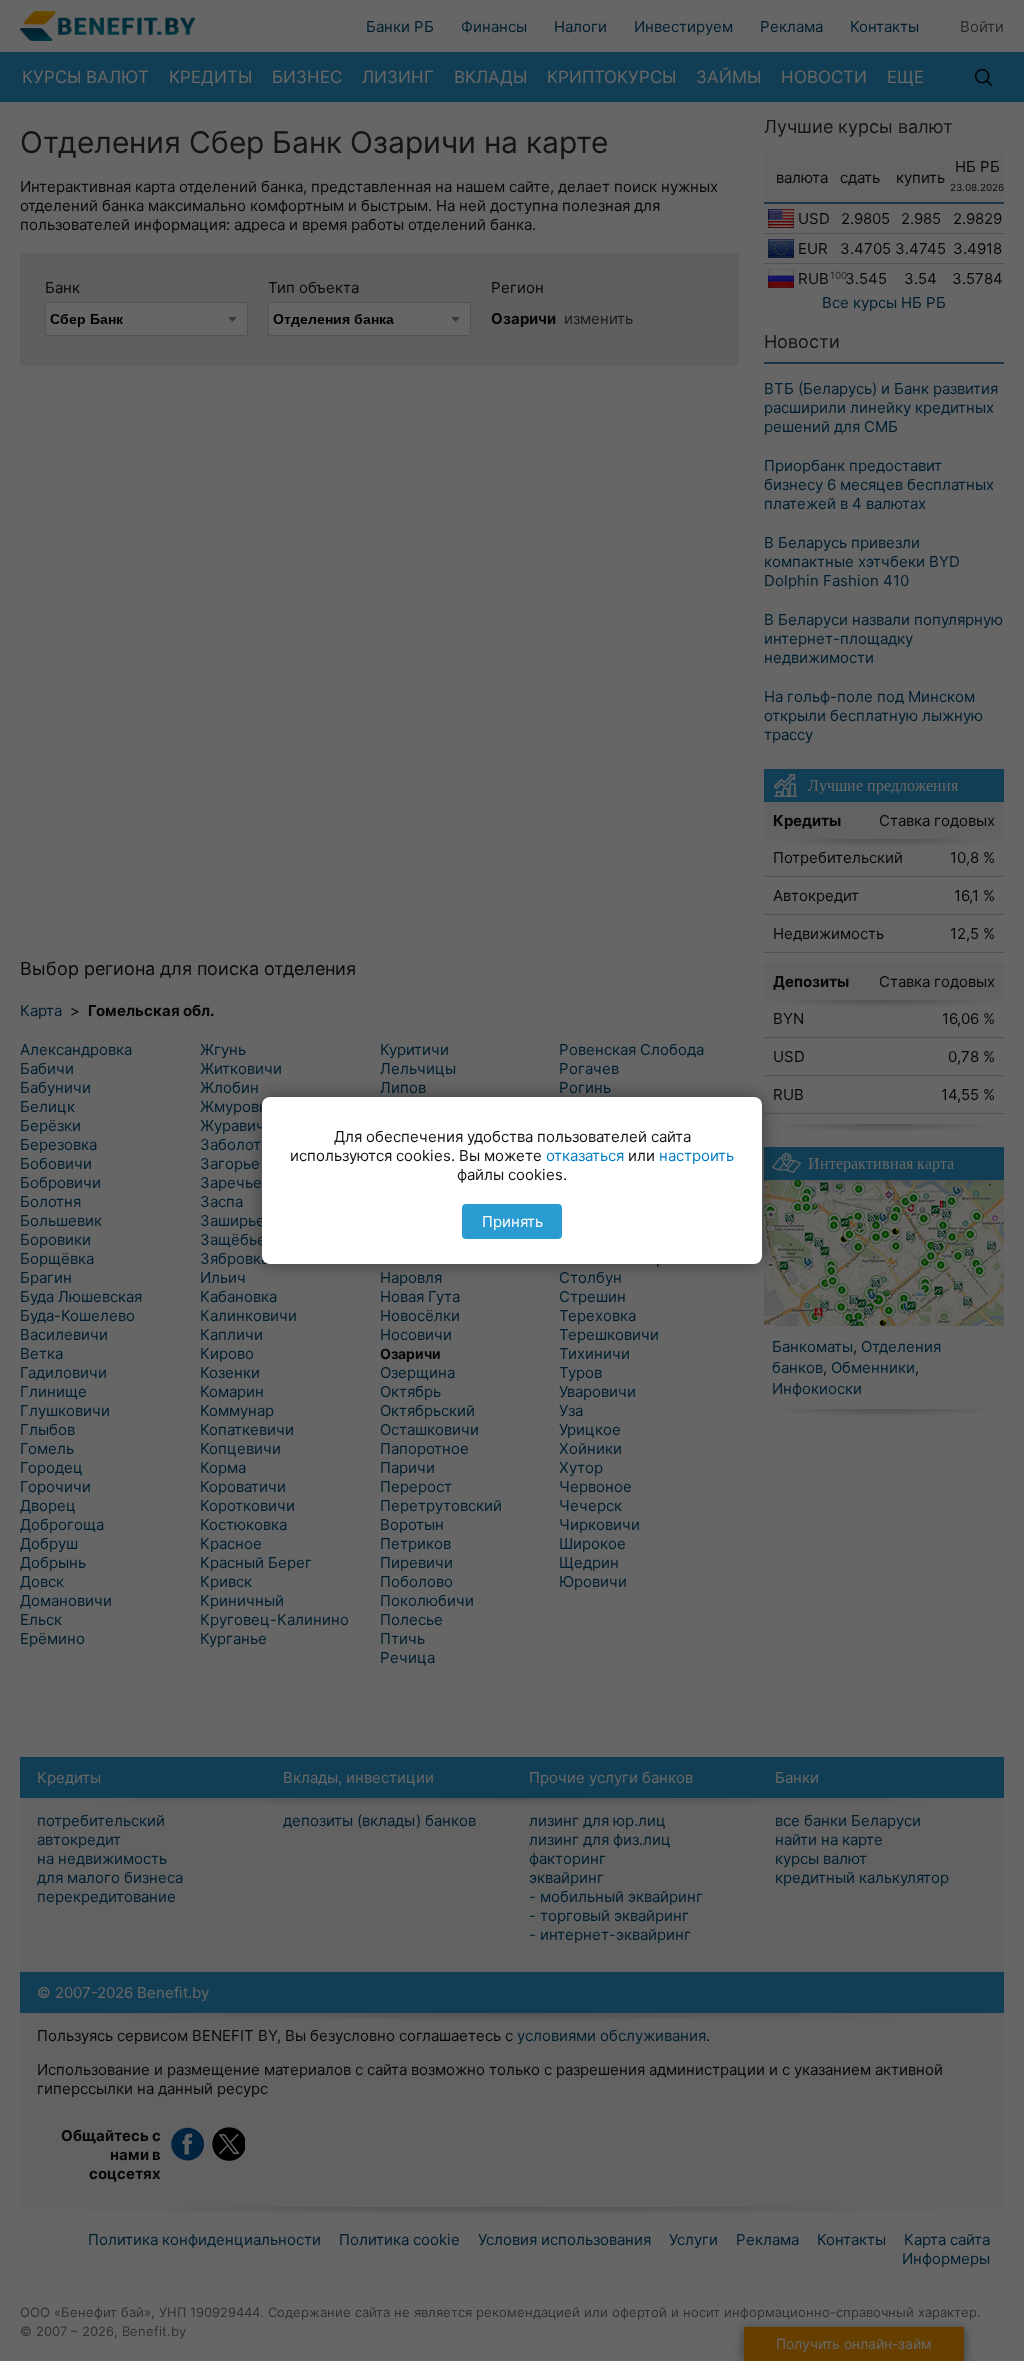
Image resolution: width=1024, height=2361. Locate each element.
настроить (696, 1155)
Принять (512, 1221)
